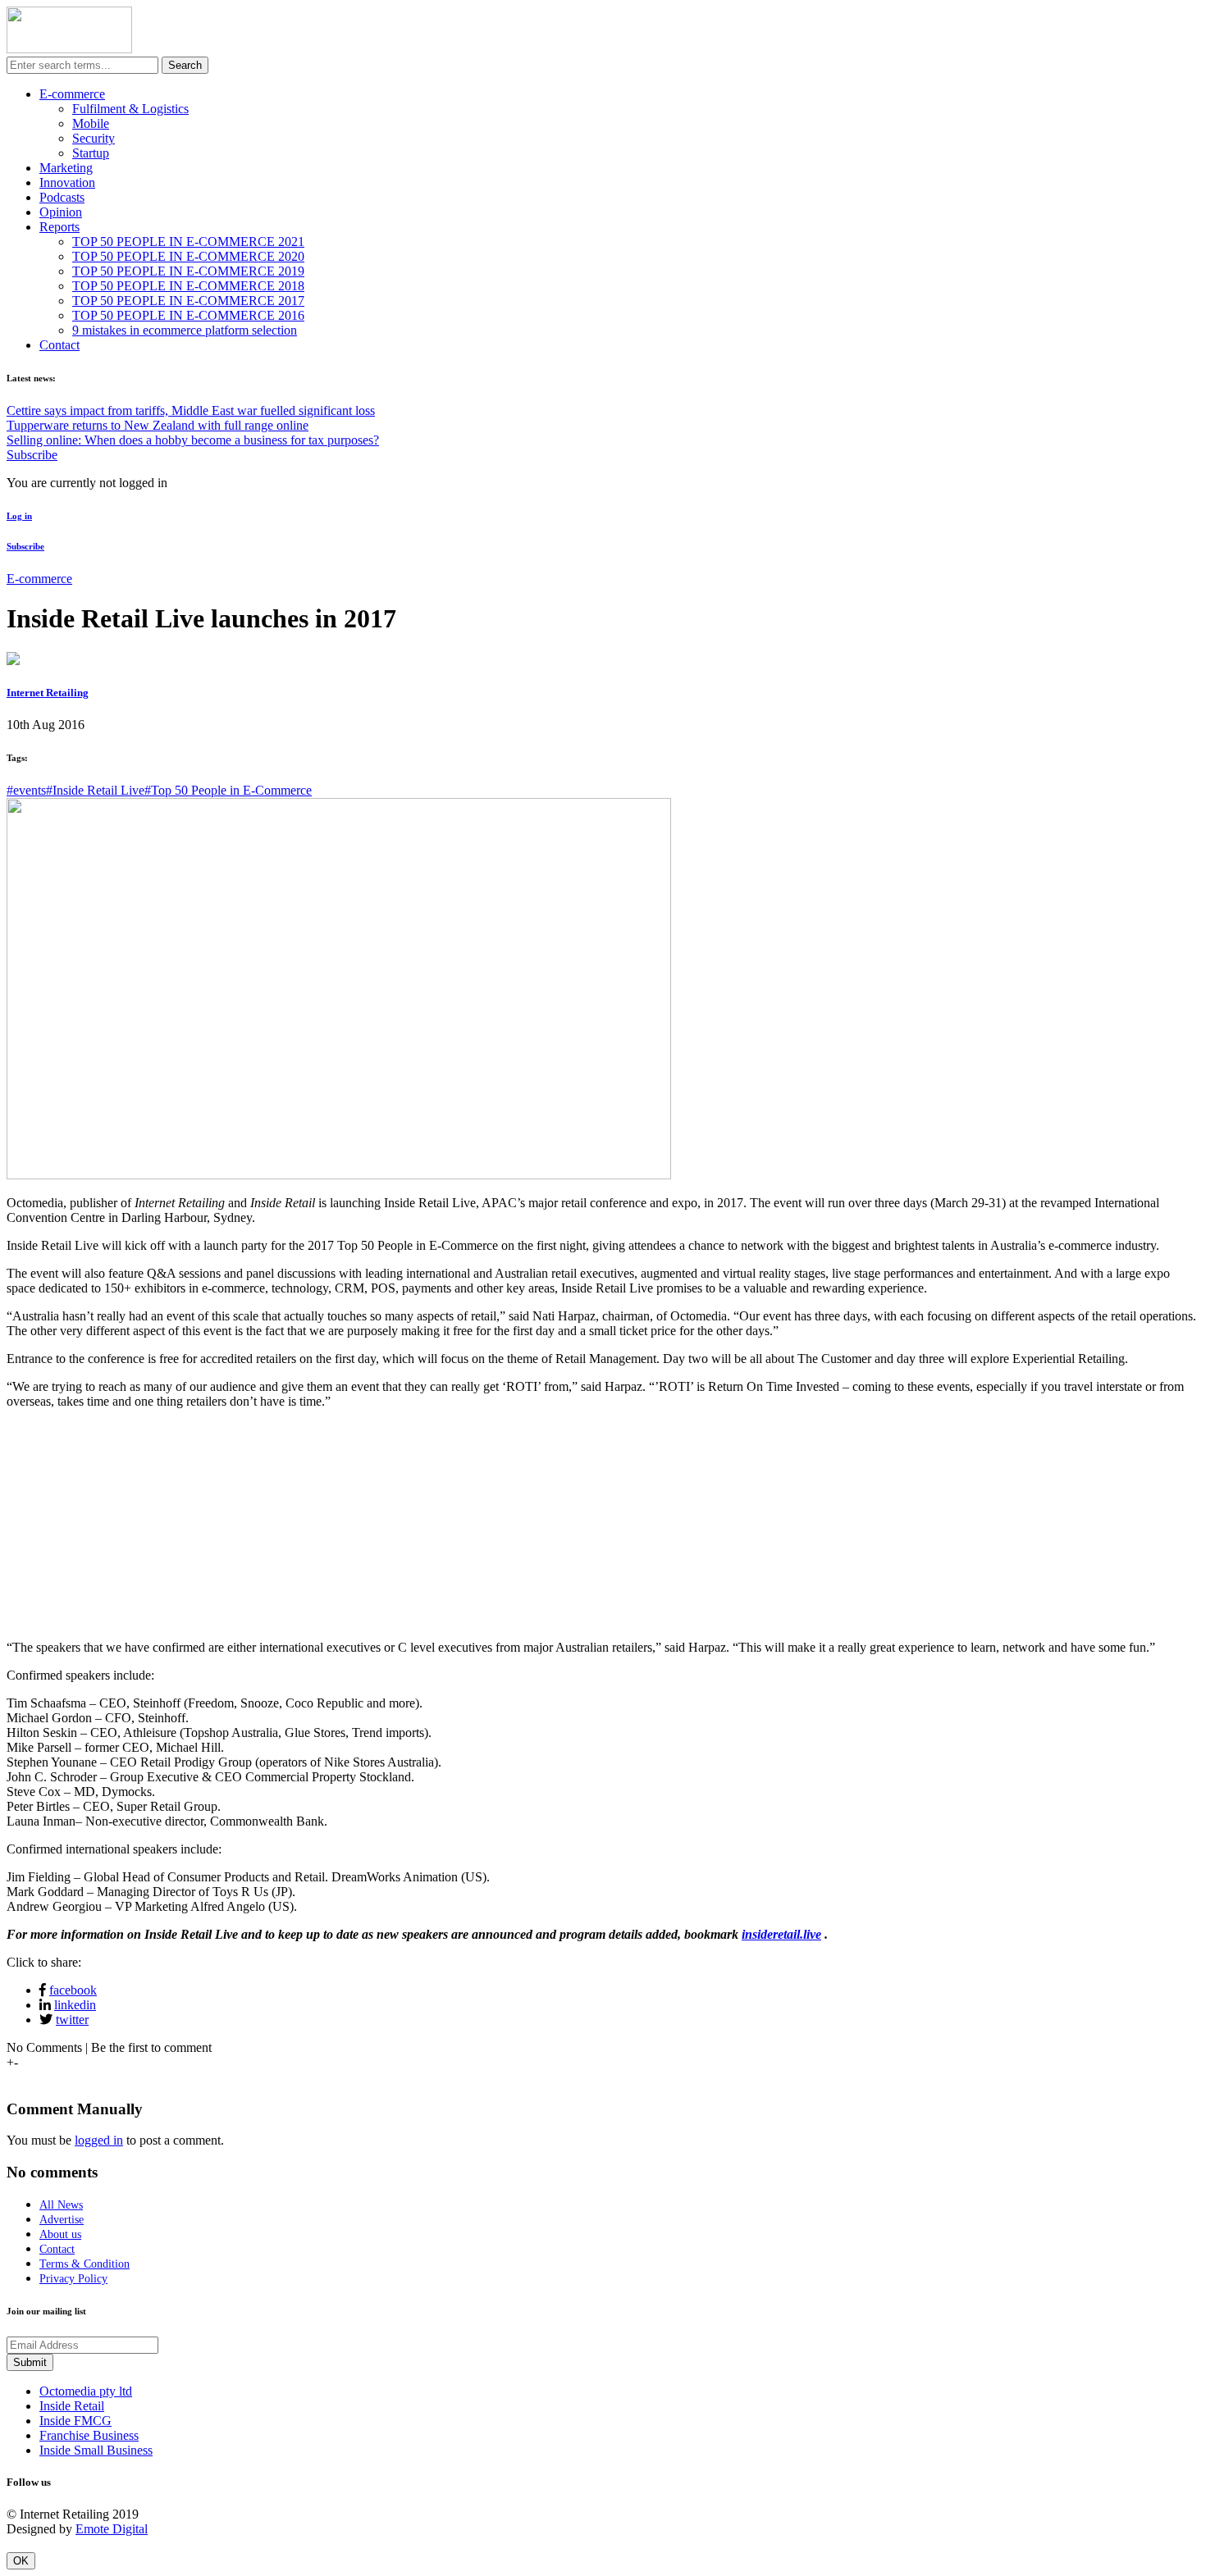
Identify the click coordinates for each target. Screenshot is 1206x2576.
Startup (91, 153)
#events (26, 790)
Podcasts (62, 197)
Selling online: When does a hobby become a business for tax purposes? (193, 440)
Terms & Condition (85, 2264)
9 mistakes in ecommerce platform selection (185, 330)
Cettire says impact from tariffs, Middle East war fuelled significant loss (191, 410)
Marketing (66, 168)
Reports (59, 227)
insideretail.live (781, 1934)
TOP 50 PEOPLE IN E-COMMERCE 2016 (188, 315)
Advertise (62, 2220)
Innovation (67, 182)
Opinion (61, 212)
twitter (72, 2020)
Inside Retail (72, 2406)
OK (21, 2561)
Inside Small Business (96, 2450)
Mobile (91, 123)
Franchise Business (89, 2435)
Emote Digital (112, 2529)
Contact (59, 345)
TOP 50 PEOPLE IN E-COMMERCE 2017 (188, 301)
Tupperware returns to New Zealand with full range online (158, 425)
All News (61, 2205)
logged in (99, 2140)
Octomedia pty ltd (86, 2391)
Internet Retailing (48, 693)
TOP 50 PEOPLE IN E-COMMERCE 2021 (188, 242)
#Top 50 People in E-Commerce (228, 790)
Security (94, 138)
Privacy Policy (73, 2279)
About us (60, 2234)
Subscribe (32, 455)
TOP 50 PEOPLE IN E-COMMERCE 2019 (188, 271)
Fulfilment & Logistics (130, 109)
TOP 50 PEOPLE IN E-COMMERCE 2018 (188, 286)
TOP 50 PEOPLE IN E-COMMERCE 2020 (188, 256)
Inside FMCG (75, 2421)
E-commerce (72, 94)
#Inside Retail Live (95, 790)
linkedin (75, 2005)
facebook (73, 1990)
